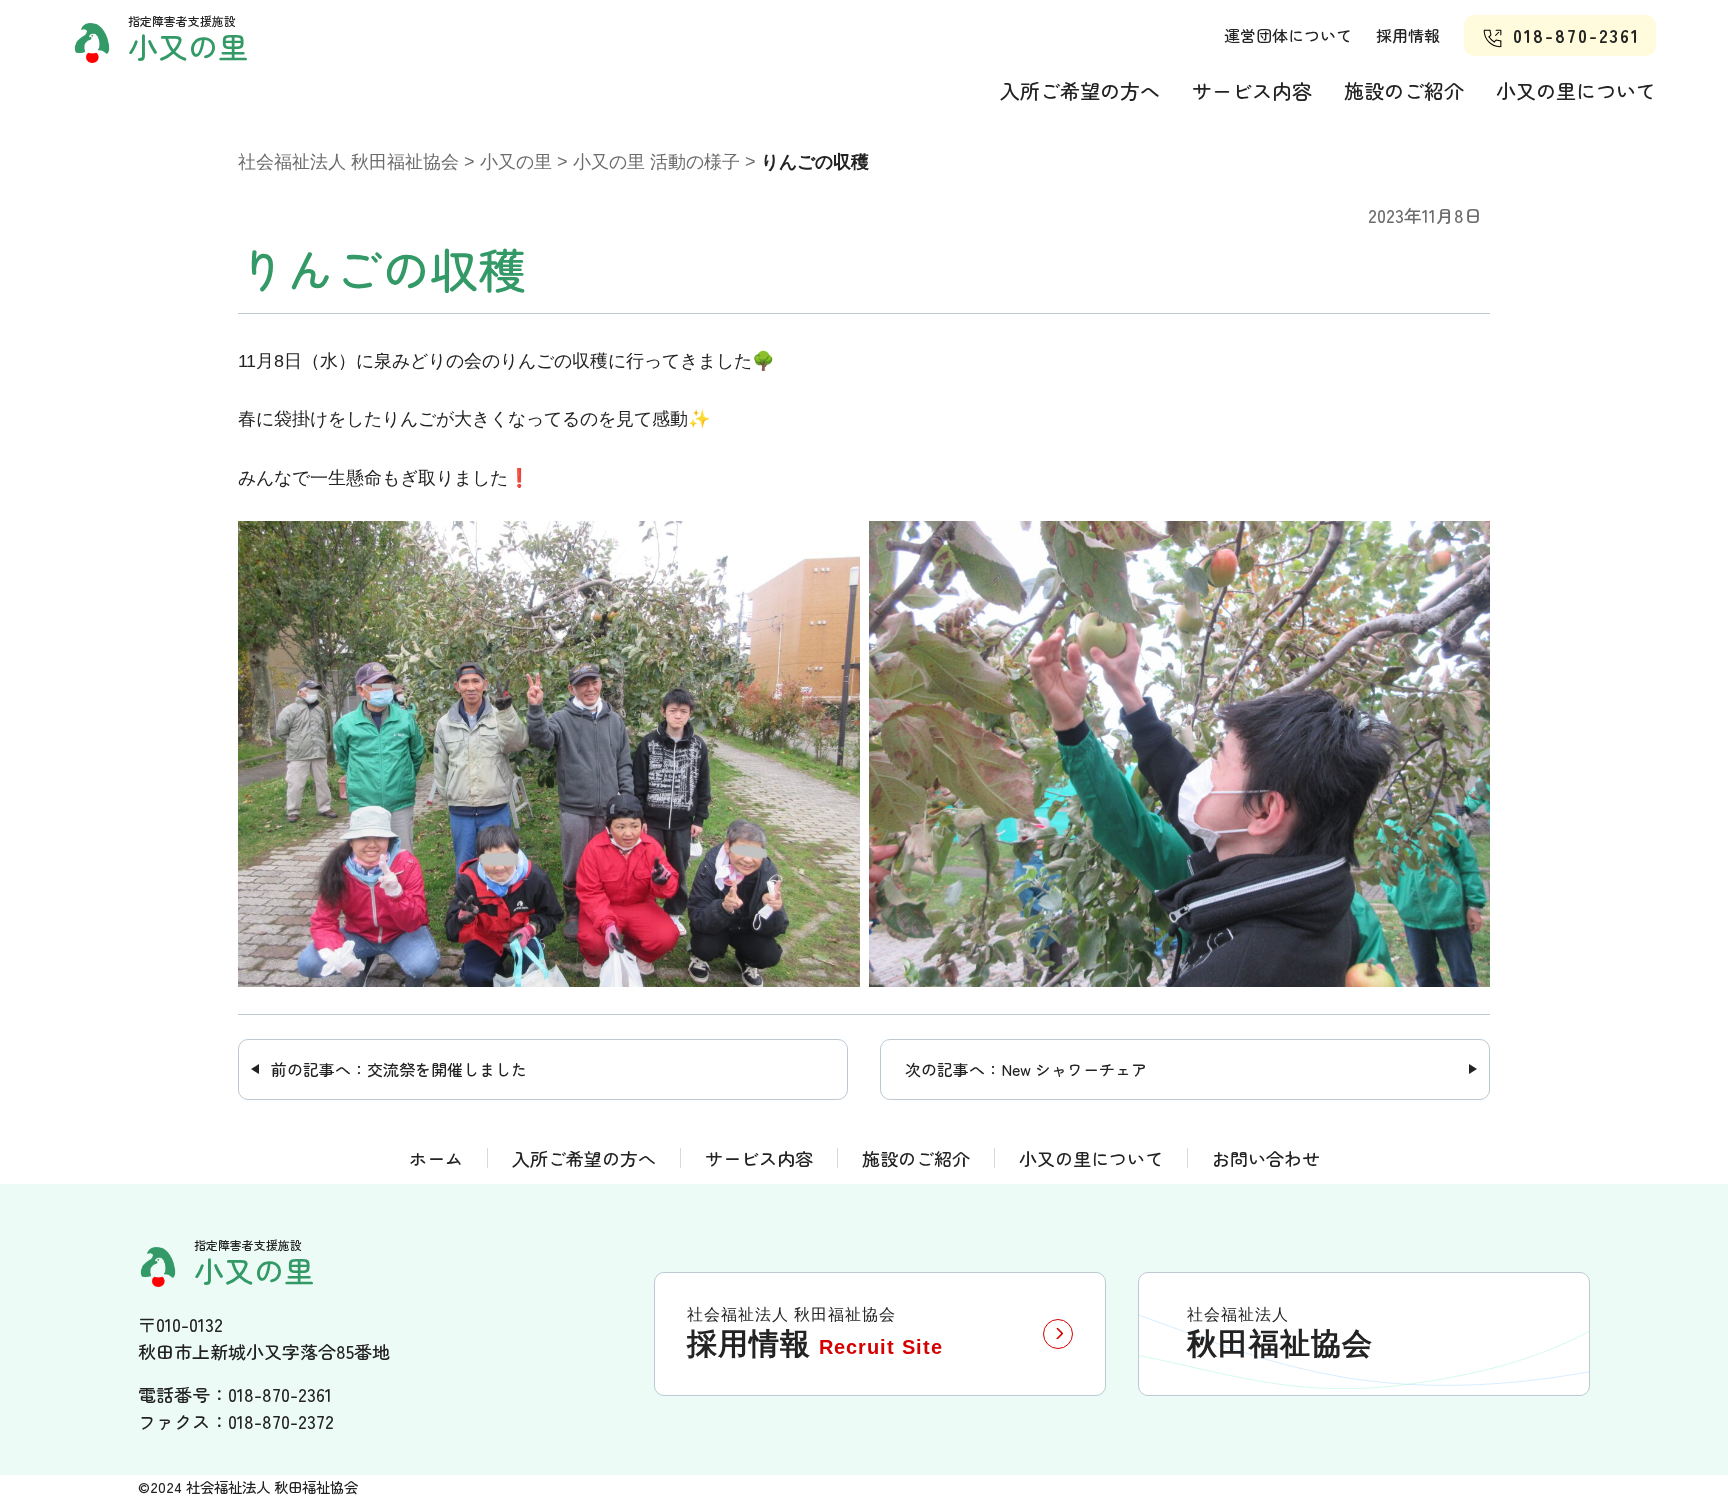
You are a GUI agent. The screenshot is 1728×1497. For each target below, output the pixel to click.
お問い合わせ (1266, 1158)
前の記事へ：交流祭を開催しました (399, 1069)
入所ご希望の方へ (1080, 90)
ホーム (436, 1158)
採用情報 (1408, 35)
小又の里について (1576, 90)
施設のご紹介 (1404, 90)
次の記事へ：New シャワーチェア (1026, 1069)
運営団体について (1288, 35)
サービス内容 (1252, 90)
